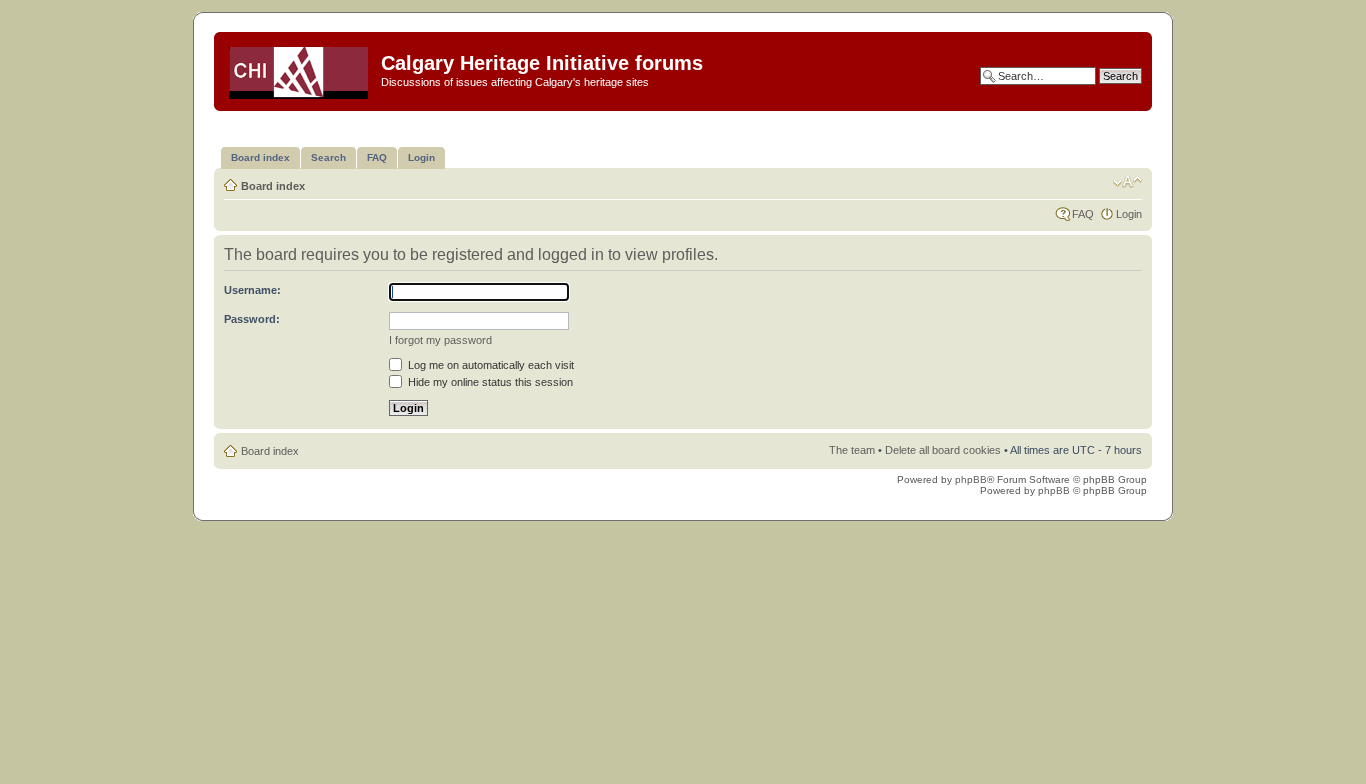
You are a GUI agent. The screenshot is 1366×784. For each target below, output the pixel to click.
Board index (273, 186)
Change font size (1127, 182)
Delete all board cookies (943, 450)
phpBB (971, 479)
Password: (252, 319)
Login (1129, 214)
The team (852, 450)
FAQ (1083, 214)
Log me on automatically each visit (489, 365)
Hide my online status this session (489, 382)
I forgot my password (440, 340)
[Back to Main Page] (300, 69)
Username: (252, 290)
